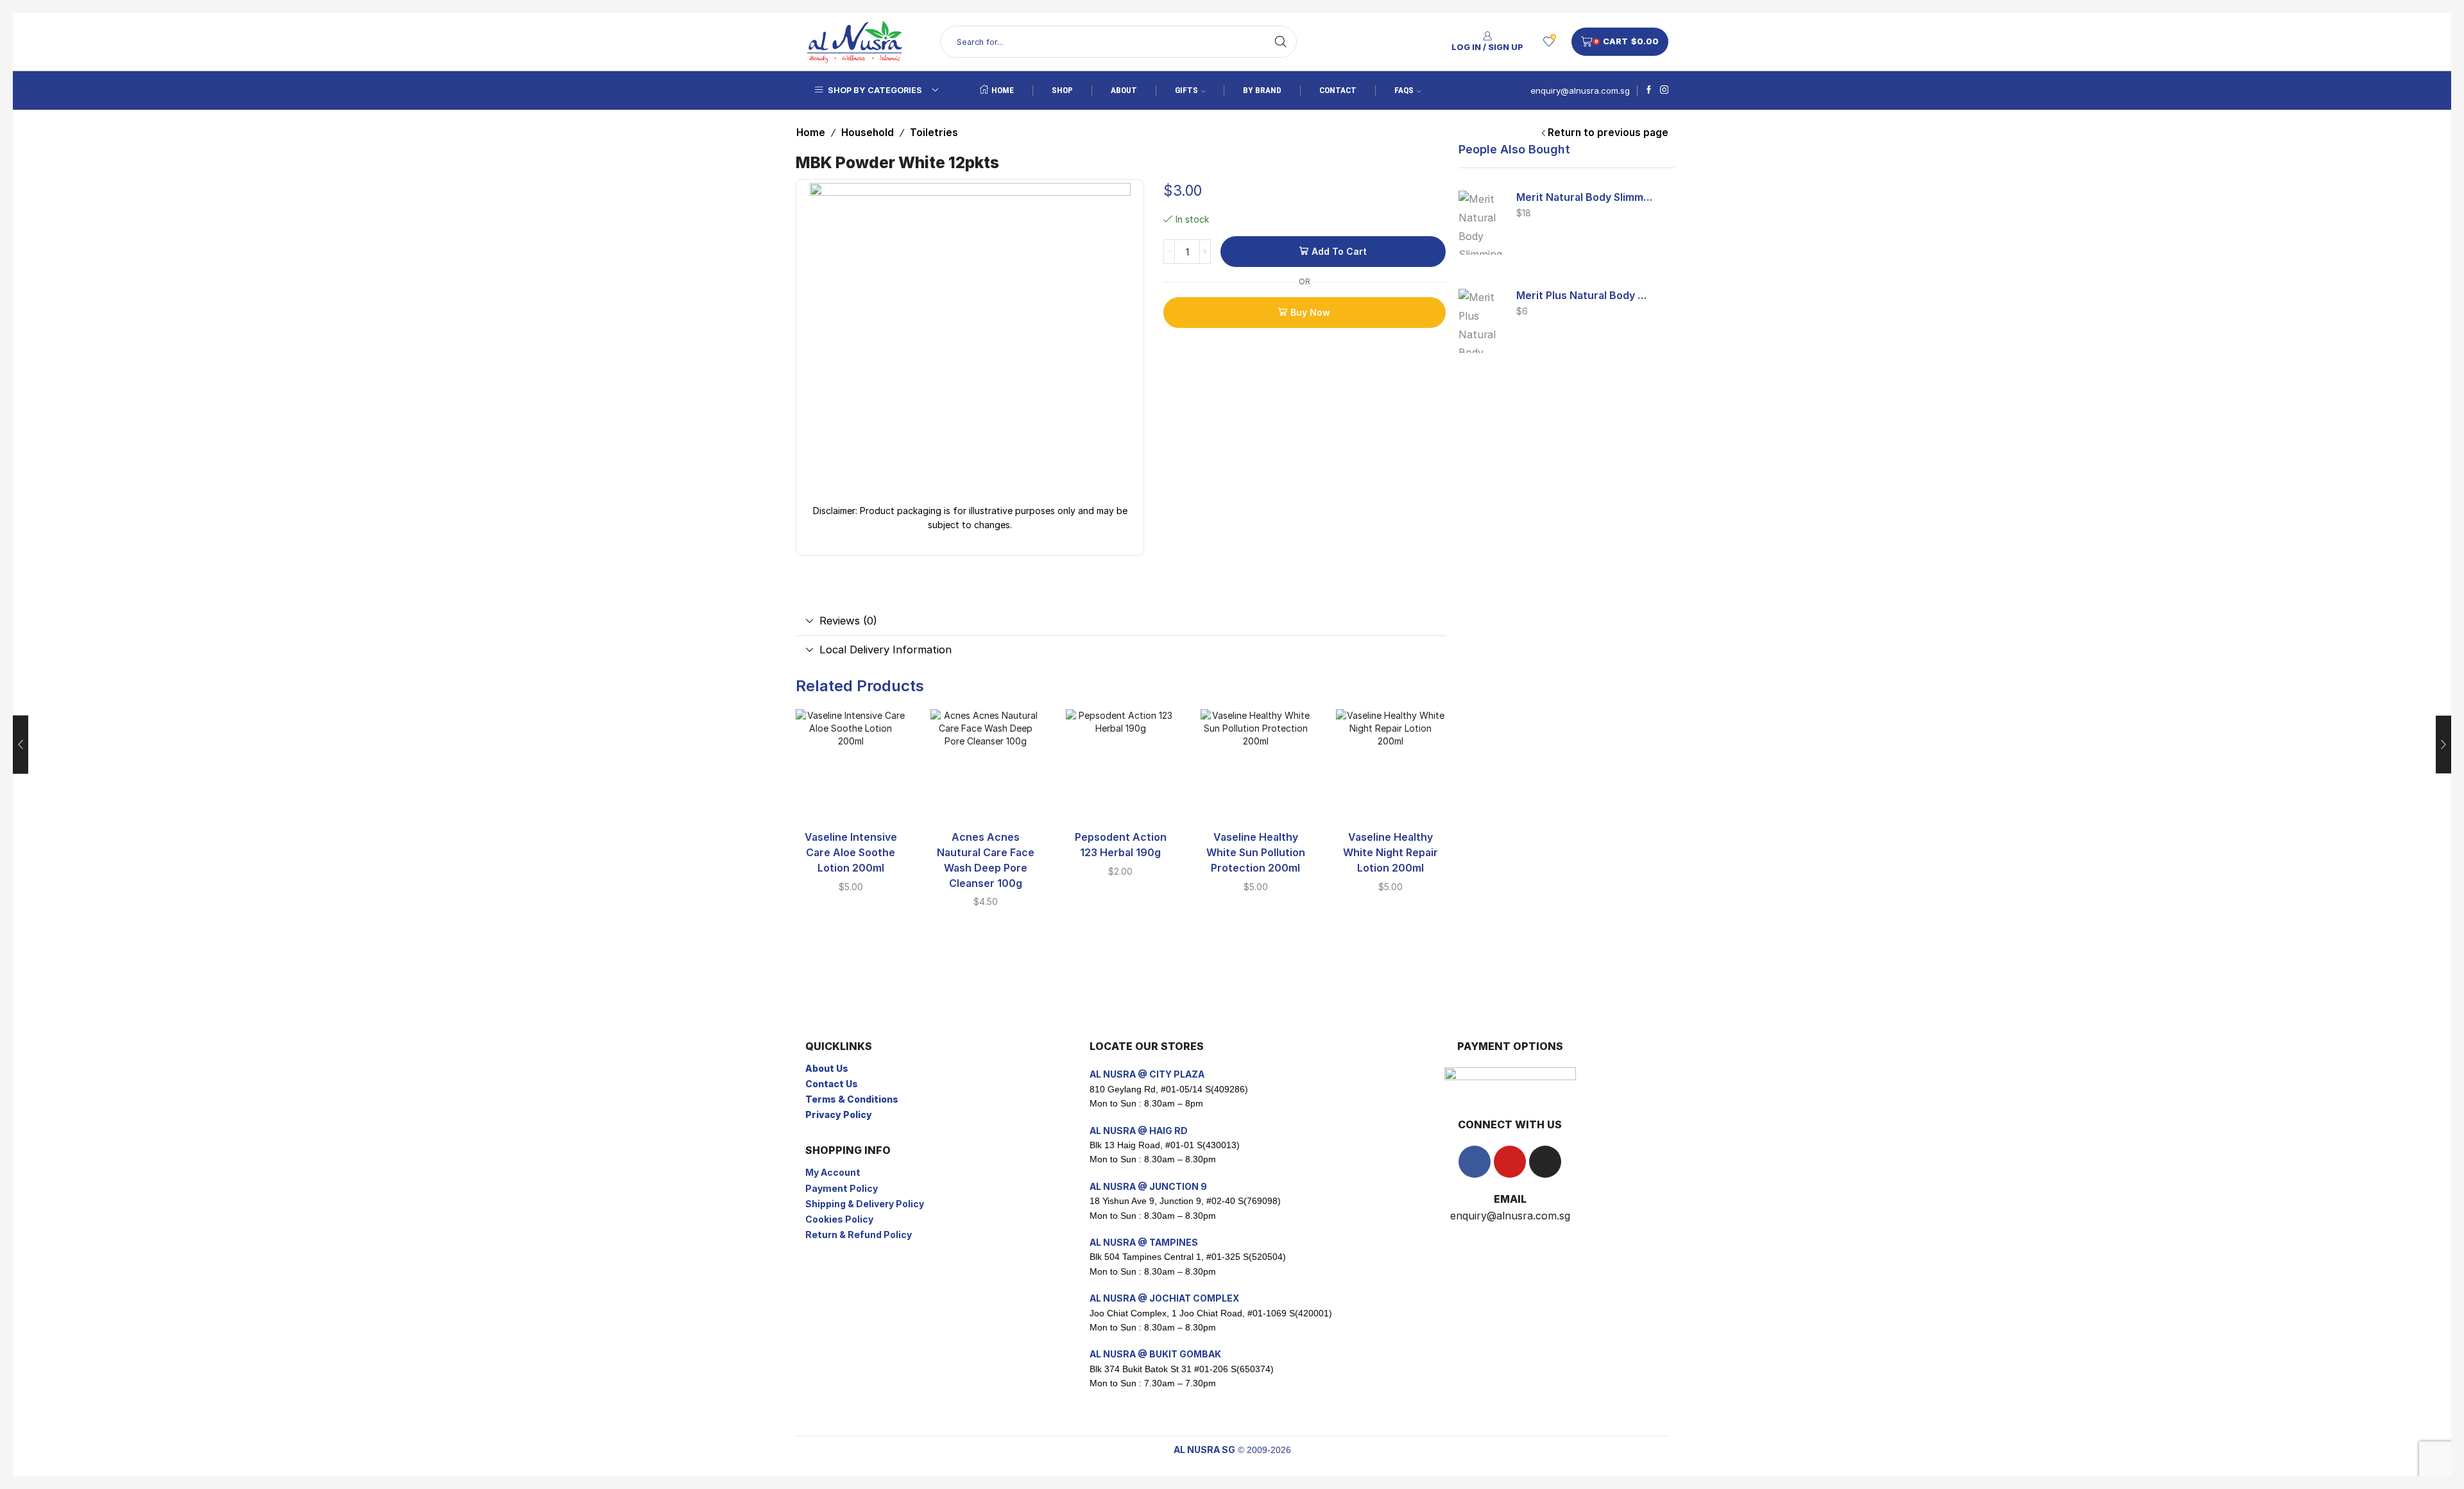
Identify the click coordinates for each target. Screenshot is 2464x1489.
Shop (1062, 90)
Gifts (1186, 90)
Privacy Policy (839, 1115)
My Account (833, 1172)
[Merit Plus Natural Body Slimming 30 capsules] (1481, 321)
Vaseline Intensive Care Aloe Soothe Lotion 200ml (851, 853)
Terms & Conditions (852, 1099)
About (1124, 90)
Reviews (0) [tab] (848, 621)
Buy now (1310, 312)
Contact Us (832, 1084)
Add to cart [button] (851, 799)
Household (868, 133)
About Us (827, 1068)
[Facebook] (1649, 90)
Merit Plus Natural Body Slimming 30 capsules (1585, 296)
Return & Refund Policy (859, 1235)
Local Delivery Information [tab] (886, 650)
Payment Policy (842, 1188)
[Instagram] (1664, 90)
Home (1003, 90)
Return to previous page (1608, 133)
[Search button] (1281, 42)
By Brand (1262, 90)
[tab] (1121, 621)
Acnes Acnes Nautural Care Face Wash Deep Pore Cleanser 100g (986, 860)
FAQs (1404, 90)
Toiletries (934, 133)
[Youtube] (1510, 1162)
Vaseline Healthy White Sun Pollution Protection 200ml (1256, 853)
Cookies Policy (839, 1219)
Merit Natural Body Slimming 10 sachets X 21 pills (1585, 197)
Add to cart (1339, 251)
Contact (1338, 90)
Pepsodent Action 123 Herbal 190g (1121, 845)
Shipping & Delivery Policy (865, 1204)
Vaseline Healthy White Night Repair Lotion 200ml (1390, 853)
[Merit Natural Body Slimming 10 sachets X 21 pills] (1481, 223)
